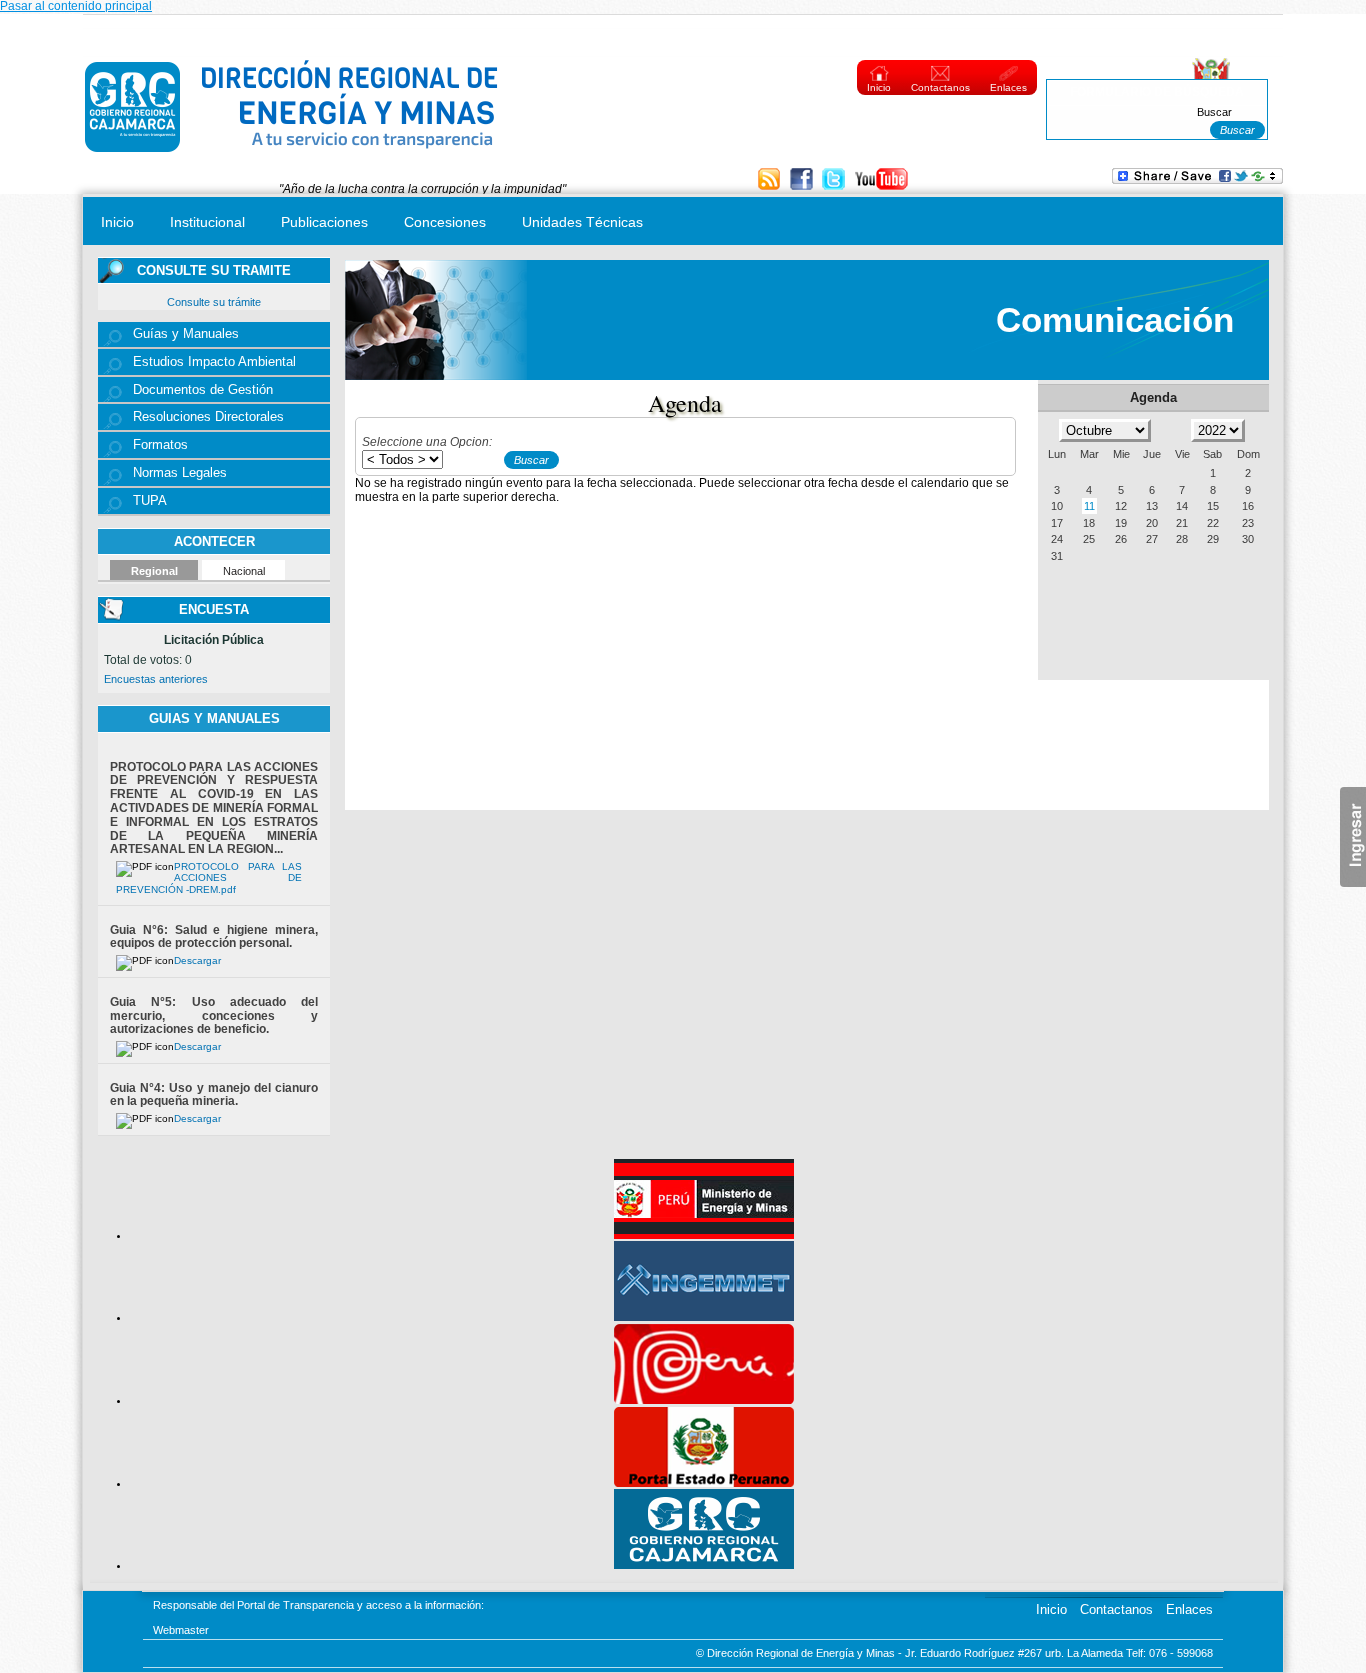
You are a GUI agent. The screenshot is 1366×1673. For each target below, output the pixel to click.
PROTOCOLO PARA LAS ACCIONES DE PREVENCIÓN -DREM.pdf (209, 878)
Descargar (197, 960)
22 (1213, 523)
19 (1121, 523)
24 (1057, 539)
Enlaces (1008, 87)
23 (1248, 523)
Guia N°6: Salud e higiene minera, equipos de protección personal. (214, 937)
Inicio (879, 87)
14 (1182, 506)
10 (1057, 506)
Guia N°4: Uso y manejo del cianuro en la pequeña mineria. (214, 1095)
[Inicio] (292, 157)
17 (1057, 523)
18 (1089, 523)
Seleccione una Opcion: (427, 442)
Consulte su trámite (214, 302)
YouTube (881, 180)
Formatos (160, 445)
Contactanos (940, 87)
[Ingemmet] (704, 1317)
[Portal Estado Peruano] (704, 1483)
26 (1121, 539)
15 (1213, 506)
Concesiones (445, 222)
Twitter (835, 180)
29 (1213, 539)
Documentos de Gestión (203, 390)
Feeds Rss (771, 180)
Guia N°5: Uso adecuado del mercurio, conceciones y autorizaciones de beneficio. (214, 1016)
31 (1057, 556)
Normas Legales (180, 473)
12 (1121, 506)
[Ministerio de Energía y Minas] (704, 1235)
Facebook (803, 180)
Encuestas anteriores (156, 679)
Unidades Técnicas (582, 222)
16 (1248, 506)
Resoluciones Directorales (208, 417)
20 (1152, 523)
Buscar (1214, 112)
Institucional (207, 222)
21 (1182, 523)
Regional (154, 571)
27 (1152, 539)
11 (1089, 506)
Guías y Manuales (186, 334)
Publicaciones (324, 222)
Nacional (244, 571)
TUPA (150, 501)
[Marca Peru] (704, 1400)
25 (1089, 539)
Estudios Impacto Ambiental (214, 362)
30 (1248, 539)
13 (1152, 506)
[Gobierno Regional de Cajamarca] (704, 1565)
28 (1182, 539)
